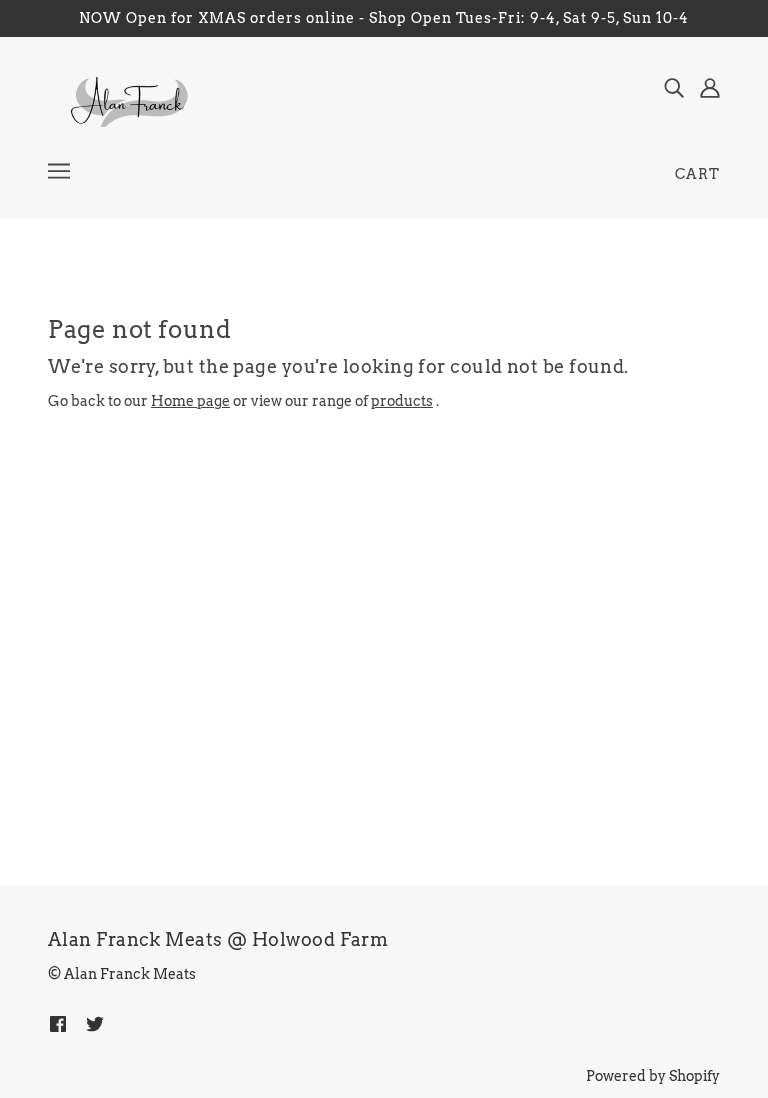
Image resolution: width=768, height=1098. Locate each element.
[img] (674, 87)
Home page (190, 401)
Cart (697, 174)
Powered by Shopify (653, 1076)
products (402, 401)
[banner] (127, 101)
